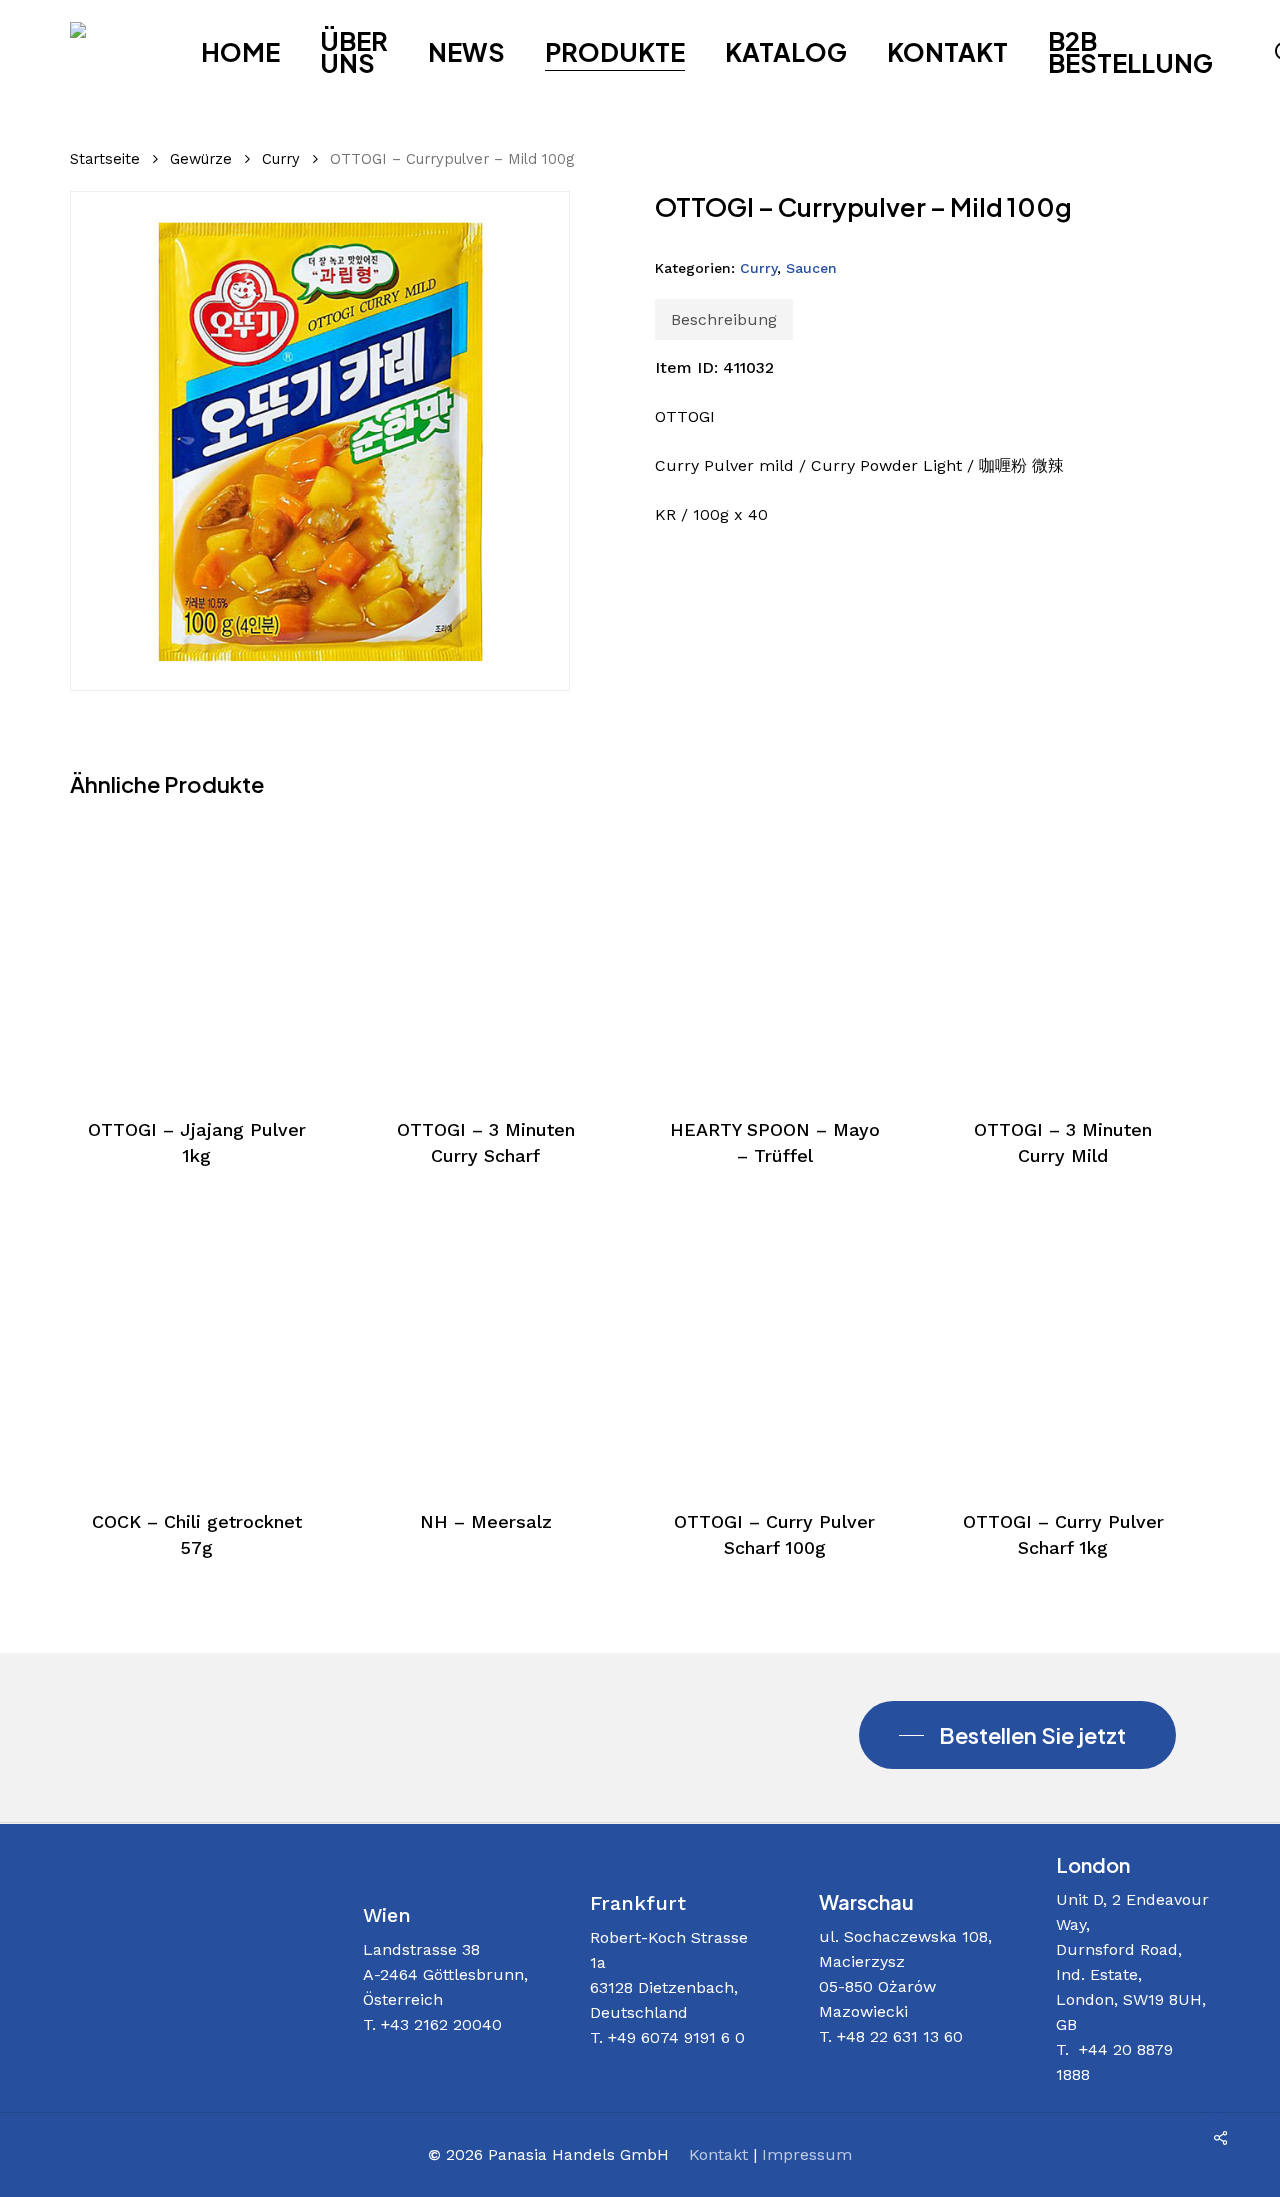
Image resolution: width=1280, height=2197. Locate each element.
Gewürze (201, 159)
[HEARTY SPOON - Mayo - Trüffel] (775, 955)
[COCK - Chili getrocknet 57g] (197, 1348)
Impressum (807, 2154)
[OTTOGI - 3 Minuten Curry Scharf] (486, 955)
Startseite (105, 159)
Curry (281, 159)
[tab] (724, 319)
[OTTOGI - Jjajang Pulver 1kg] (197, 955)
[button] (1017, 1735)
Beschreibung (724, 319)
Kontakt (718, 2154)
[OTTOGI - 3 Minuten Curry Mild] (1063, 955)
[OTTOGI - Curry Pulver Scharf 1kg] (1063, 1348)
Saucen (811, 268)
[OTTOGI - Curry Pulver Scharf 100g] (775, 1348)
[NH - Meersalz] (486, 1348)
